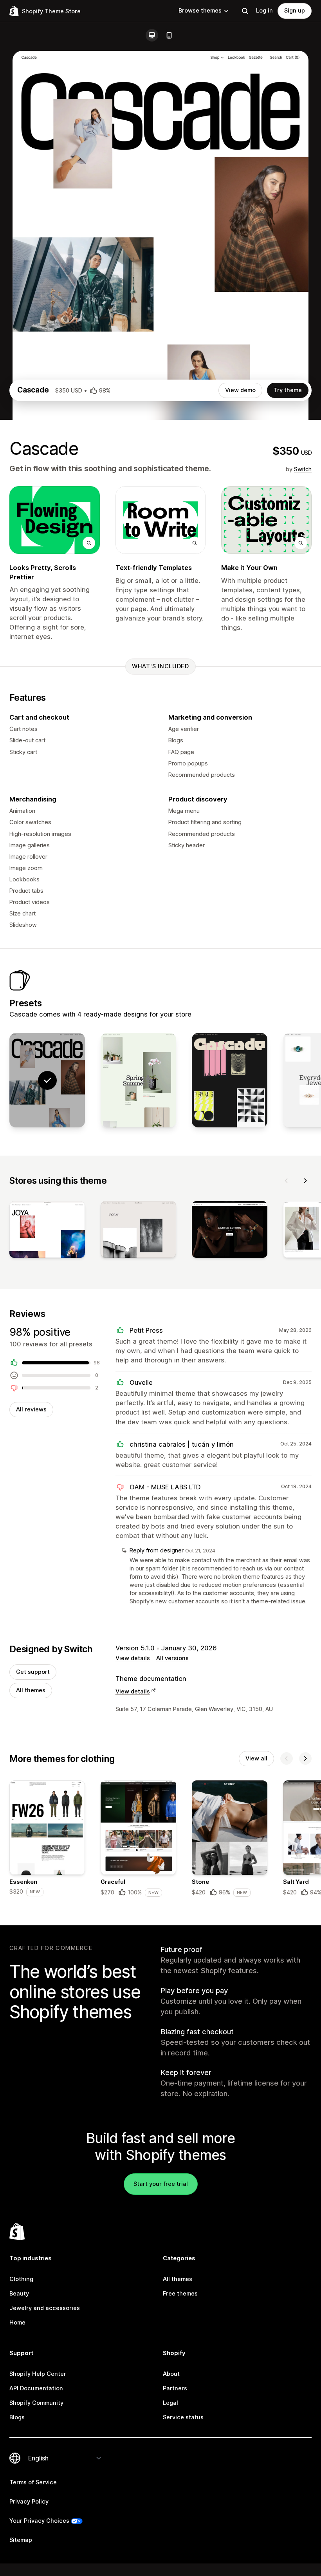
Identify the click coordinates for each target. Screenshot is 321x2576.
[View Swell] (138, 1080)
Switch (303, 469)
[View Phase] (230, 1080)
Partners (175, 2388)
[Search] (245, 11)
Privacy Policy (29, 2502)
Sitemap (21, 2540)
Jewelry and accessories (45, 2308)
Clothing (21, 2279)
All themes (31, 1690)
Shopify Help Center (38, 2374)
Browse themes (200, 11)
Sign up (295, 11)
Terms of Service (33, 2482)
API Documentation (36, 2388)
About (171, 2374)
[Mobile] (169, 35)
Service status (183, 2417)
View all (256, 1758)
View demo (240, 390)
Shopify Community (36, 2403)
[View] (47, 1231)
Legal (170, 2403)
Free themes (180, 2294)
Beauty (19, 2294)
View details (133, 1658)
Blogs (17, 2417)
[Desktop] (152, 35)
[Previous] (287, 1181)
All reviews (31, 1409)
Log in (264, 11)
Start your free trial (161, 2184)
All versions (172, 1658)
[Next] (305, 1181)
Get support (33, 1672)
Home (17, 2323)
